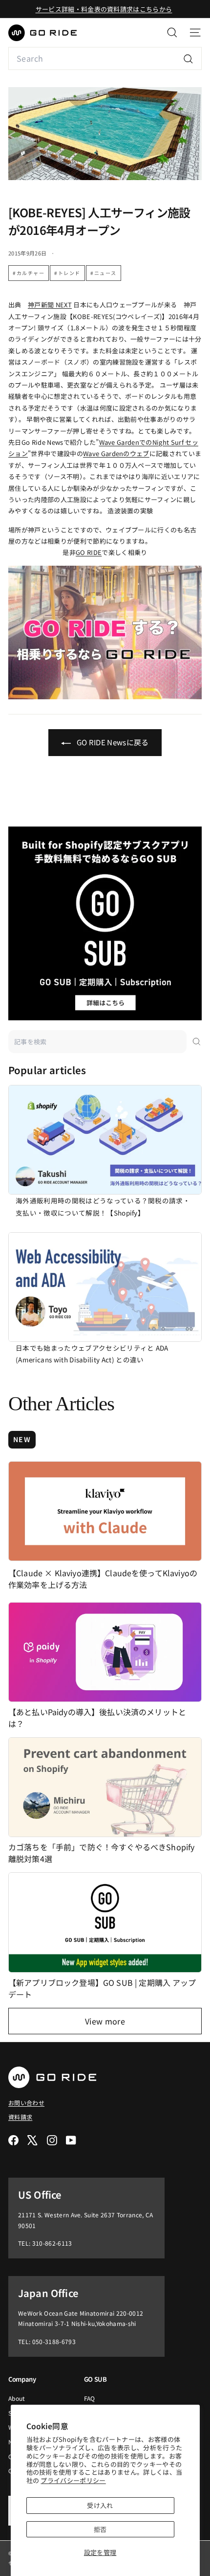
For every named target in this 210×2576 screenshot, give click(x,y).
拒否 (100, 2529)
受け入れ (100, 2505)
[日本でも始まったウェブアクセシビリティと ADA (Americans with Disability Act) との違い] (105, 1287)
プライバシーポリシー (73, 2480)
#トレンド (67, 273)
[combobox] (105, 58)
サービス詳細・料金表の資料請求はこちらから (104, 9)
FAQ (90, 2398)
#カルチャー (29, 273)
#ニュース (104, 273)
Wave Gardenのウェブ (116, 453)
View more (105, 2021)
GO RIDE (89, 552)
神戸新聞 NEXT (50, 305)
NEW (22, 1439)
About (17, 2398)
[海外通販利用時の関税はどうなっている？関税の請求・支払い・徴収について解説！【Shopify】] (105, 1140)
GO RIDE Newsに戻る (112, 742)
